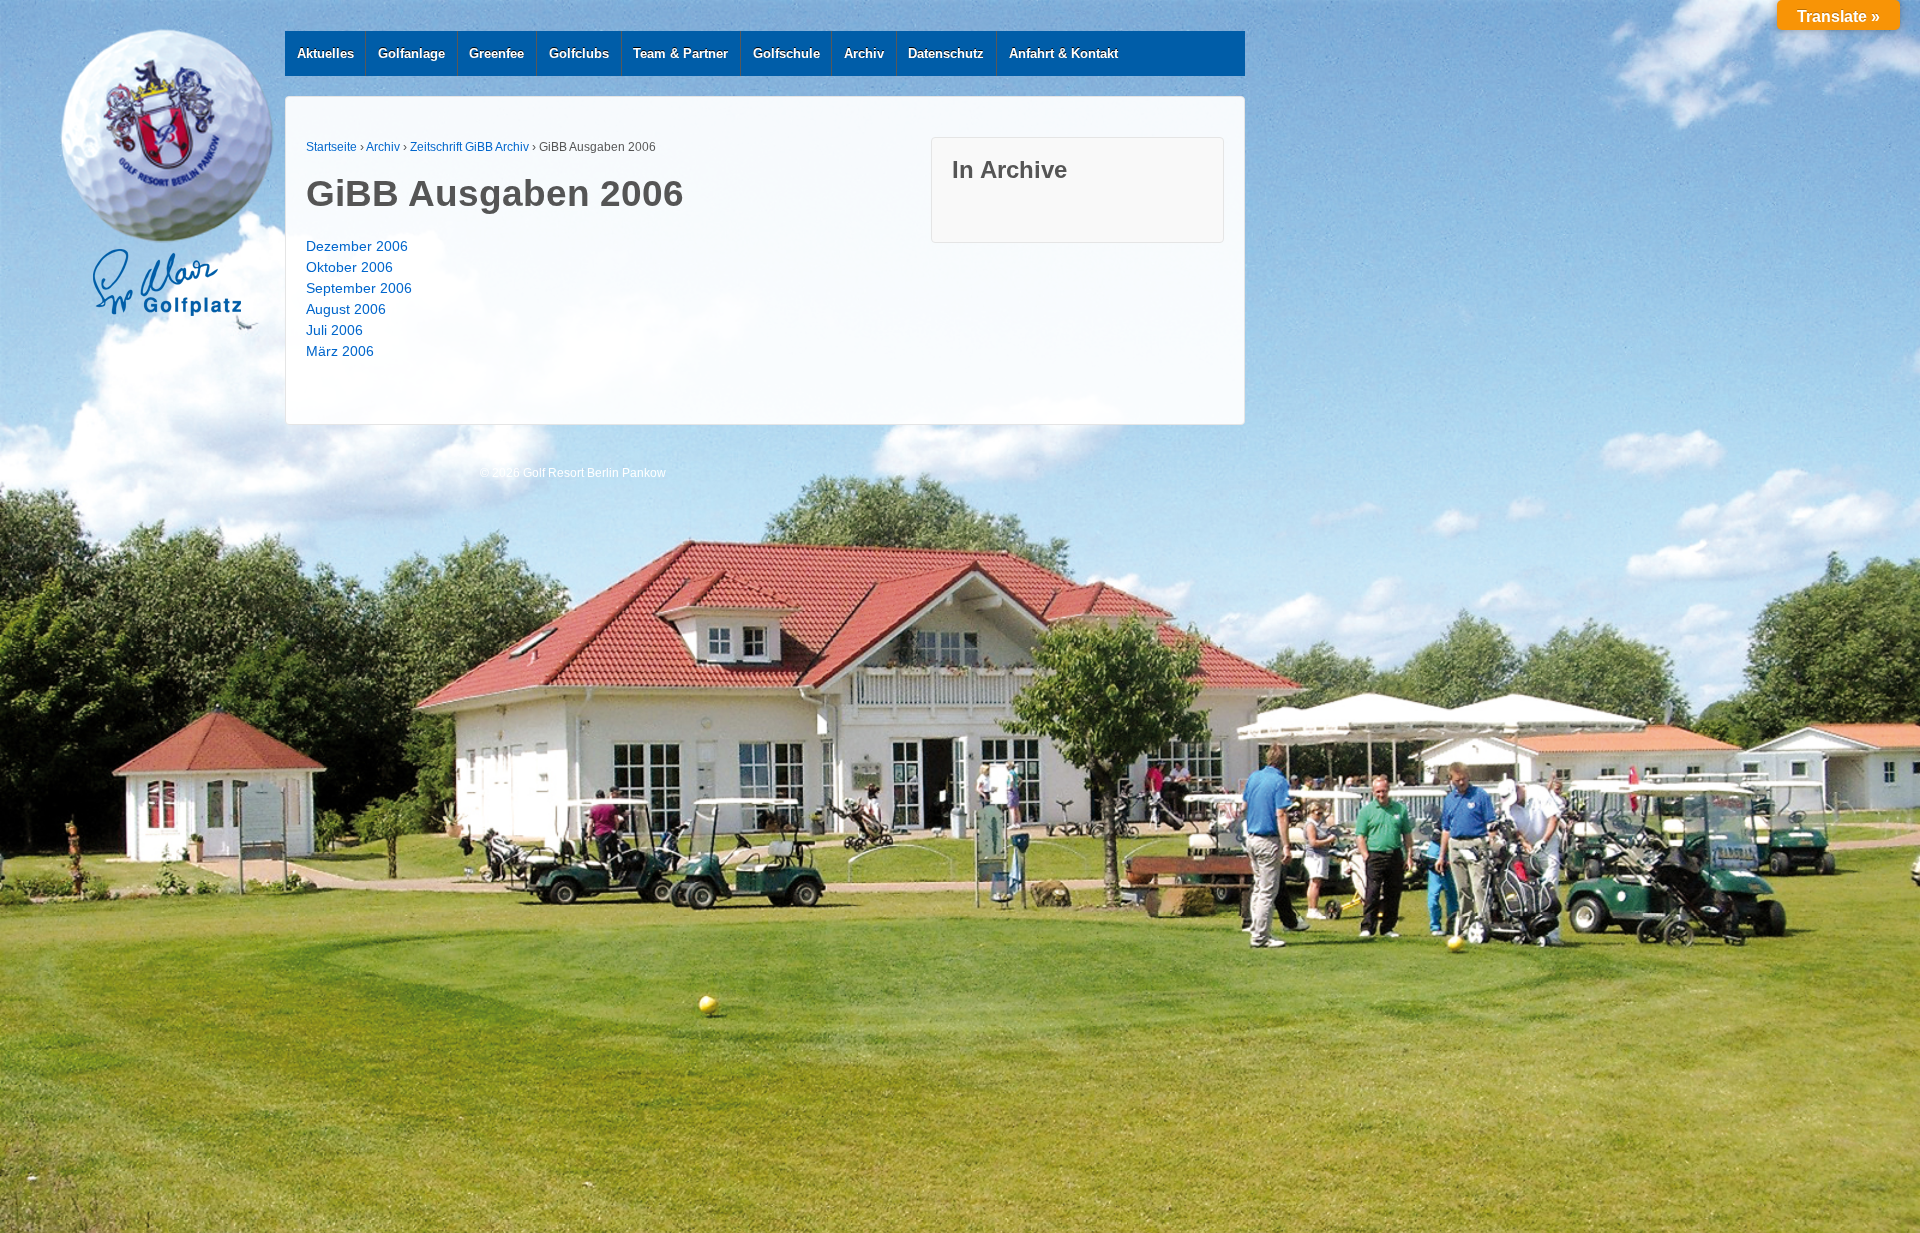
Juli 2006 (334, 330)
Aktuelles (325, 53)
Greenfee (496, 53)
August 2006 (346, 309)
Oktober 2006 (349, 267)
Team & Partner (680, 53)
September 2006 (359, 288)
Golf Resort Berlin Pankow (593, 473)
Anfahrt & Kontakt (1063, 53)
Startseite (331, 147)
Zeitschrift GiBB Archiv (469, 147)
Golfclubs (579, 53)
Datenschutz (946, 53)
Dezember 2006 (357, 246)
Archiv (864, 53)
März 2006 (340, 351)
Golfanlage (411, 53)
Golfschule (786, 53)
